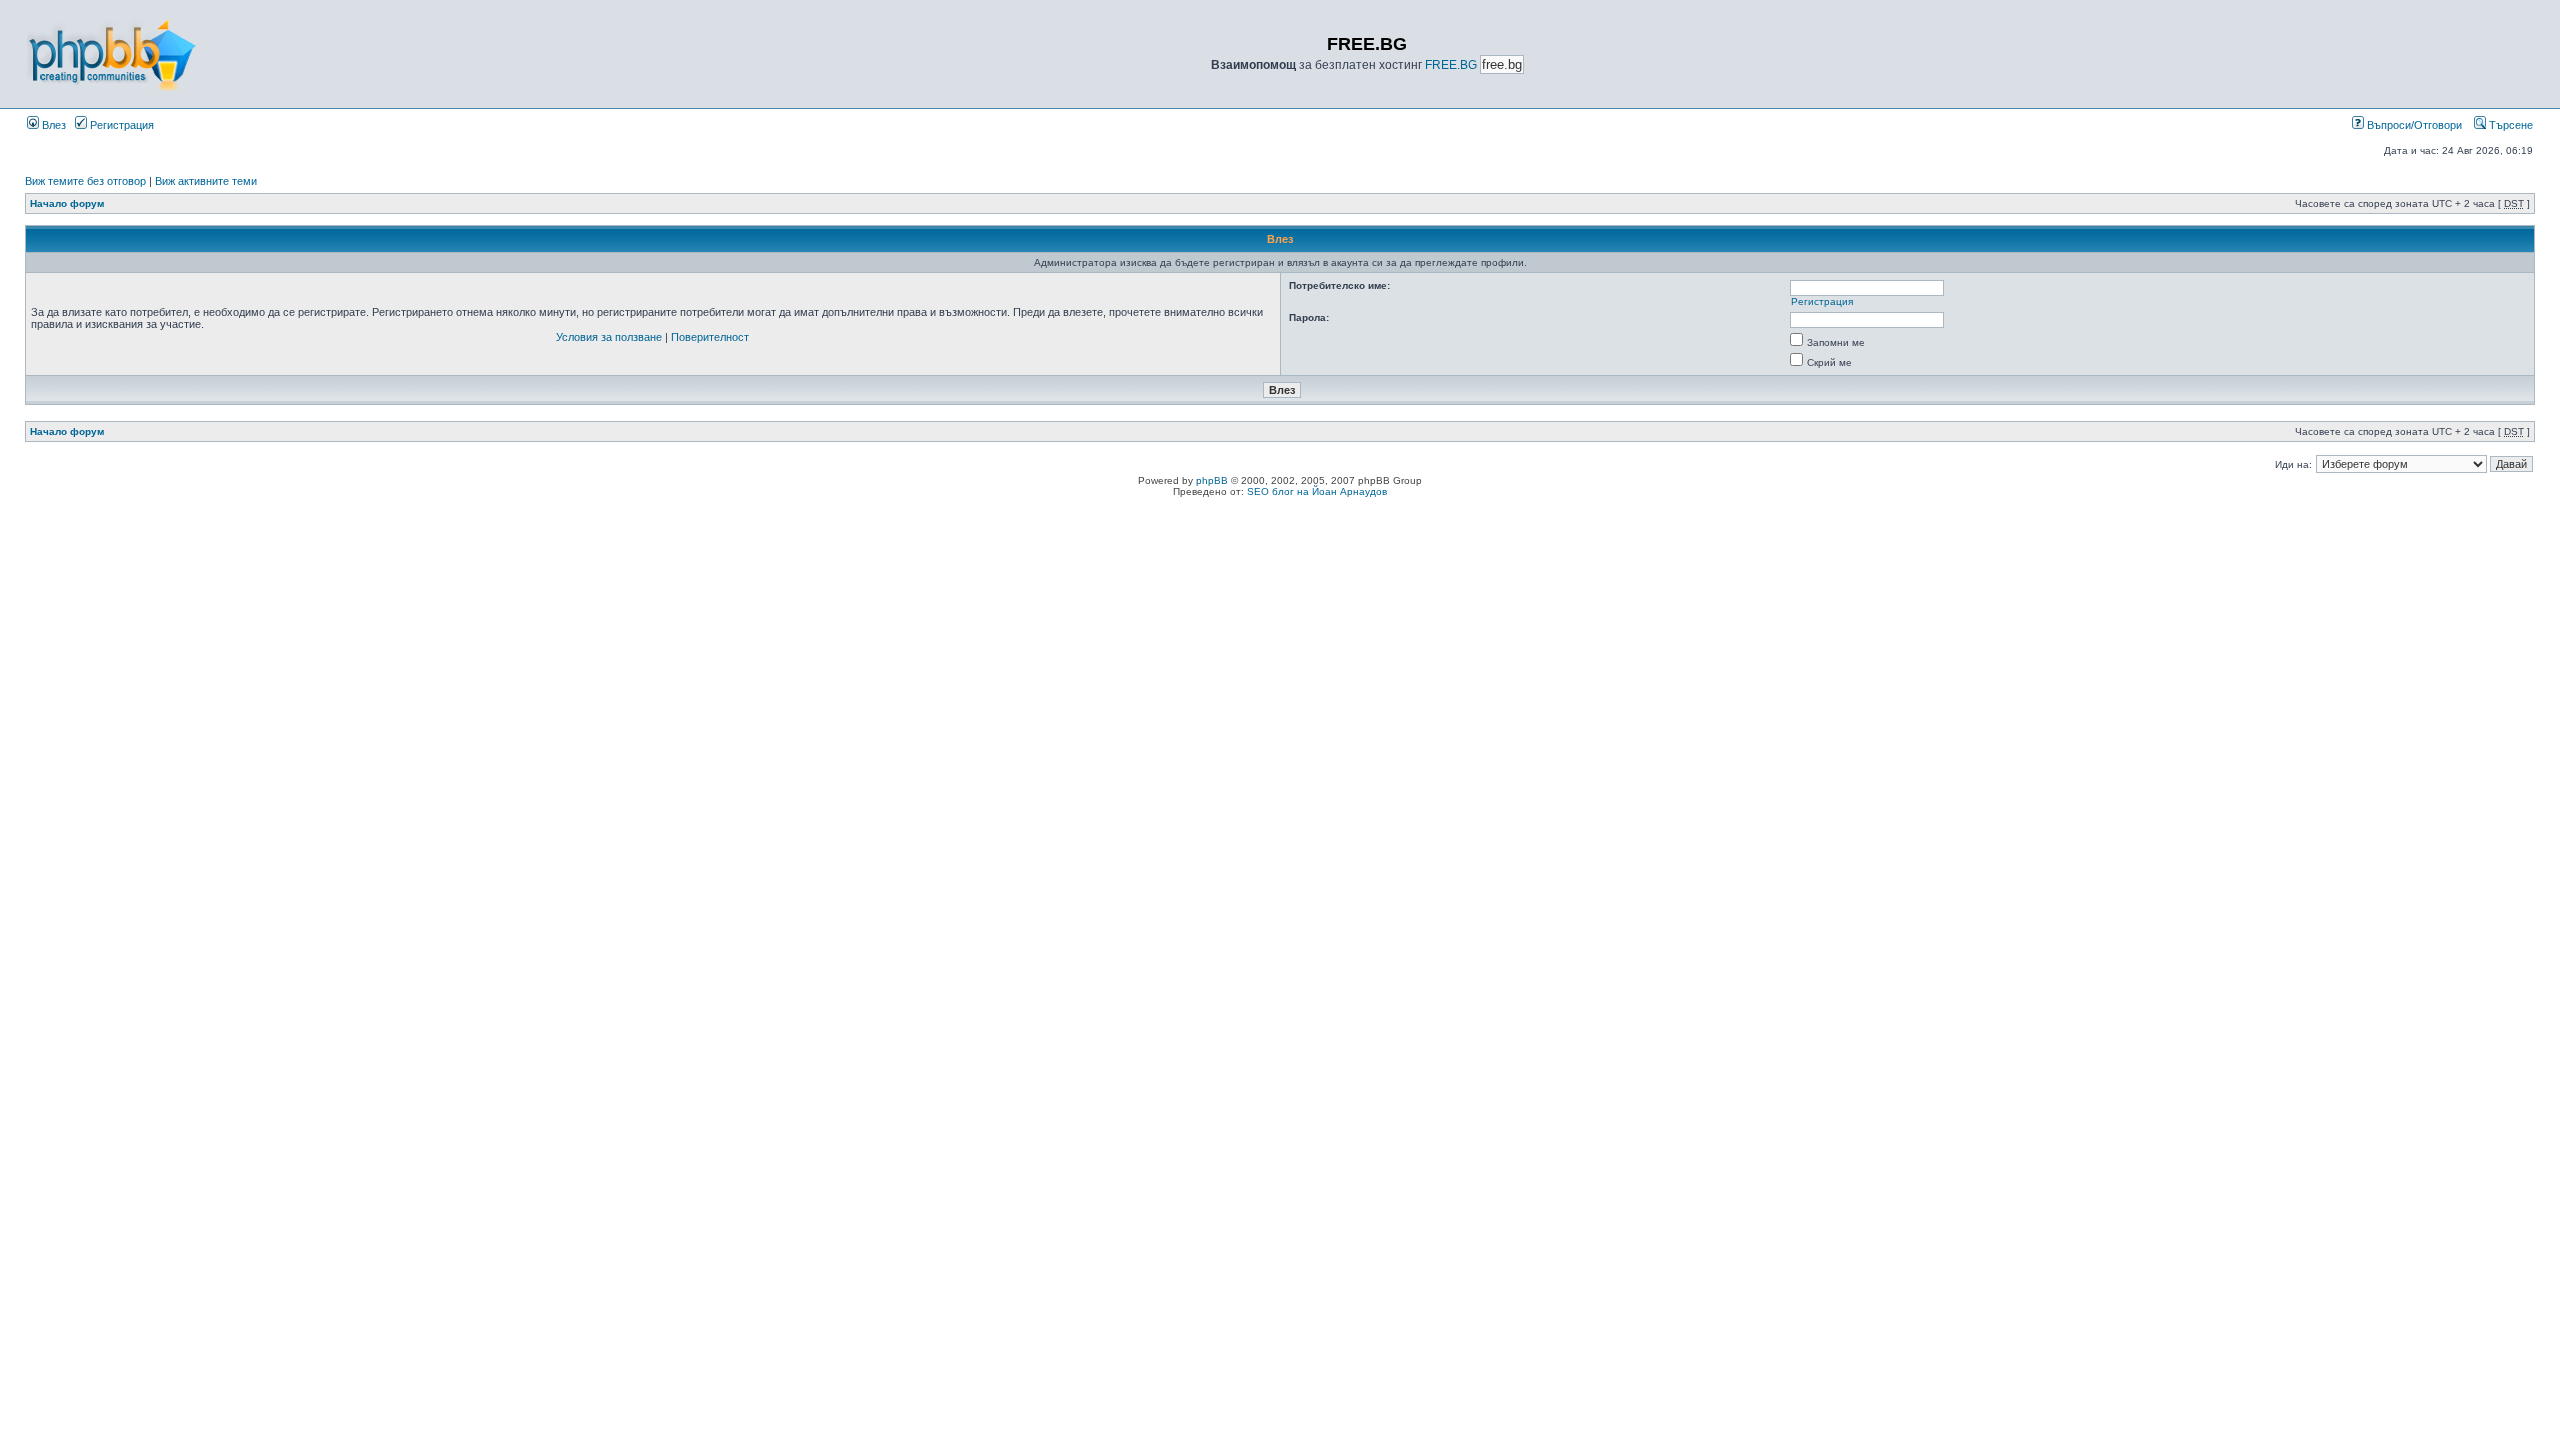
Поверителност (710, 337)
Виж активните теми (206, 181)
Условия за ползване (609, 337)
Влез (52, 125)
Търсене (2509, 125)
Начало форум (67, 203)
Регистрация (120, 125)
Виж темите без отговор (85, 181)
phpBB (1212, 480)
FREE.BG (1451, 65)
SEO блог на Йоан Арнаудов (1317, 491)
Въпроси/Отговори (2413, 125)
